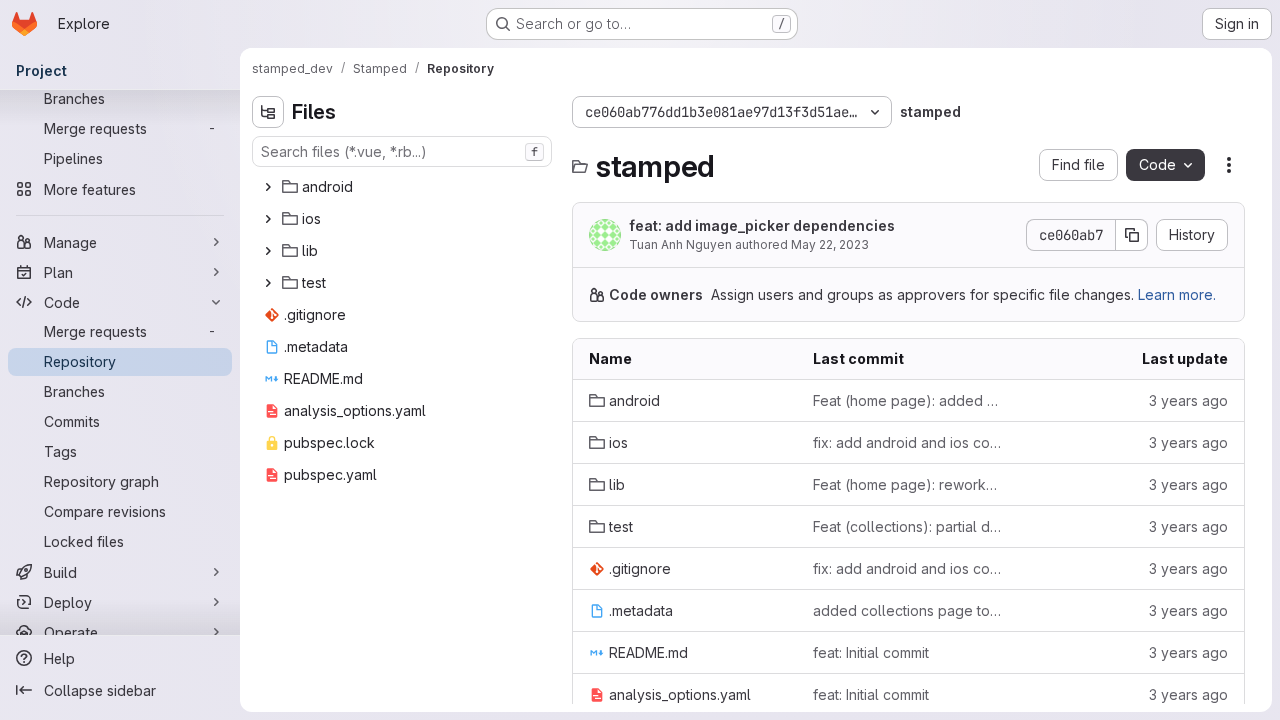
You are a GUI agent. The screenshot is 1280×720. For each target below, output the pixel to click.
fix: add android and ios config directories (909, 442)
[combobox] (402, 151)
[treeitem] (404, 187)
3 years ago (1188, 400)
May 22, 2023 (830, 244)
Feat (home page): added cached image (909, 400)
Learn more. (1177, 294)
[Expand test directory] (268, 283)
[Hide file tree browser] (268, 112)
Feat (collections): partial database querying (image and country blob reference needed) (909, 526)
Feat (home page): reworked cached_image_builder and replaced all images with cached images (909, 484)
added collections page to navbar (909, 610)
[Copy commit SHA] (1132, 235)
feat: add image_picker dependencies (762, 225)
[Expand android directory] (268, 187)
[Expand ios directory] (268, 219)
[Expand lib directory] (268, 251)
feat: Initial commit (871, 652)
